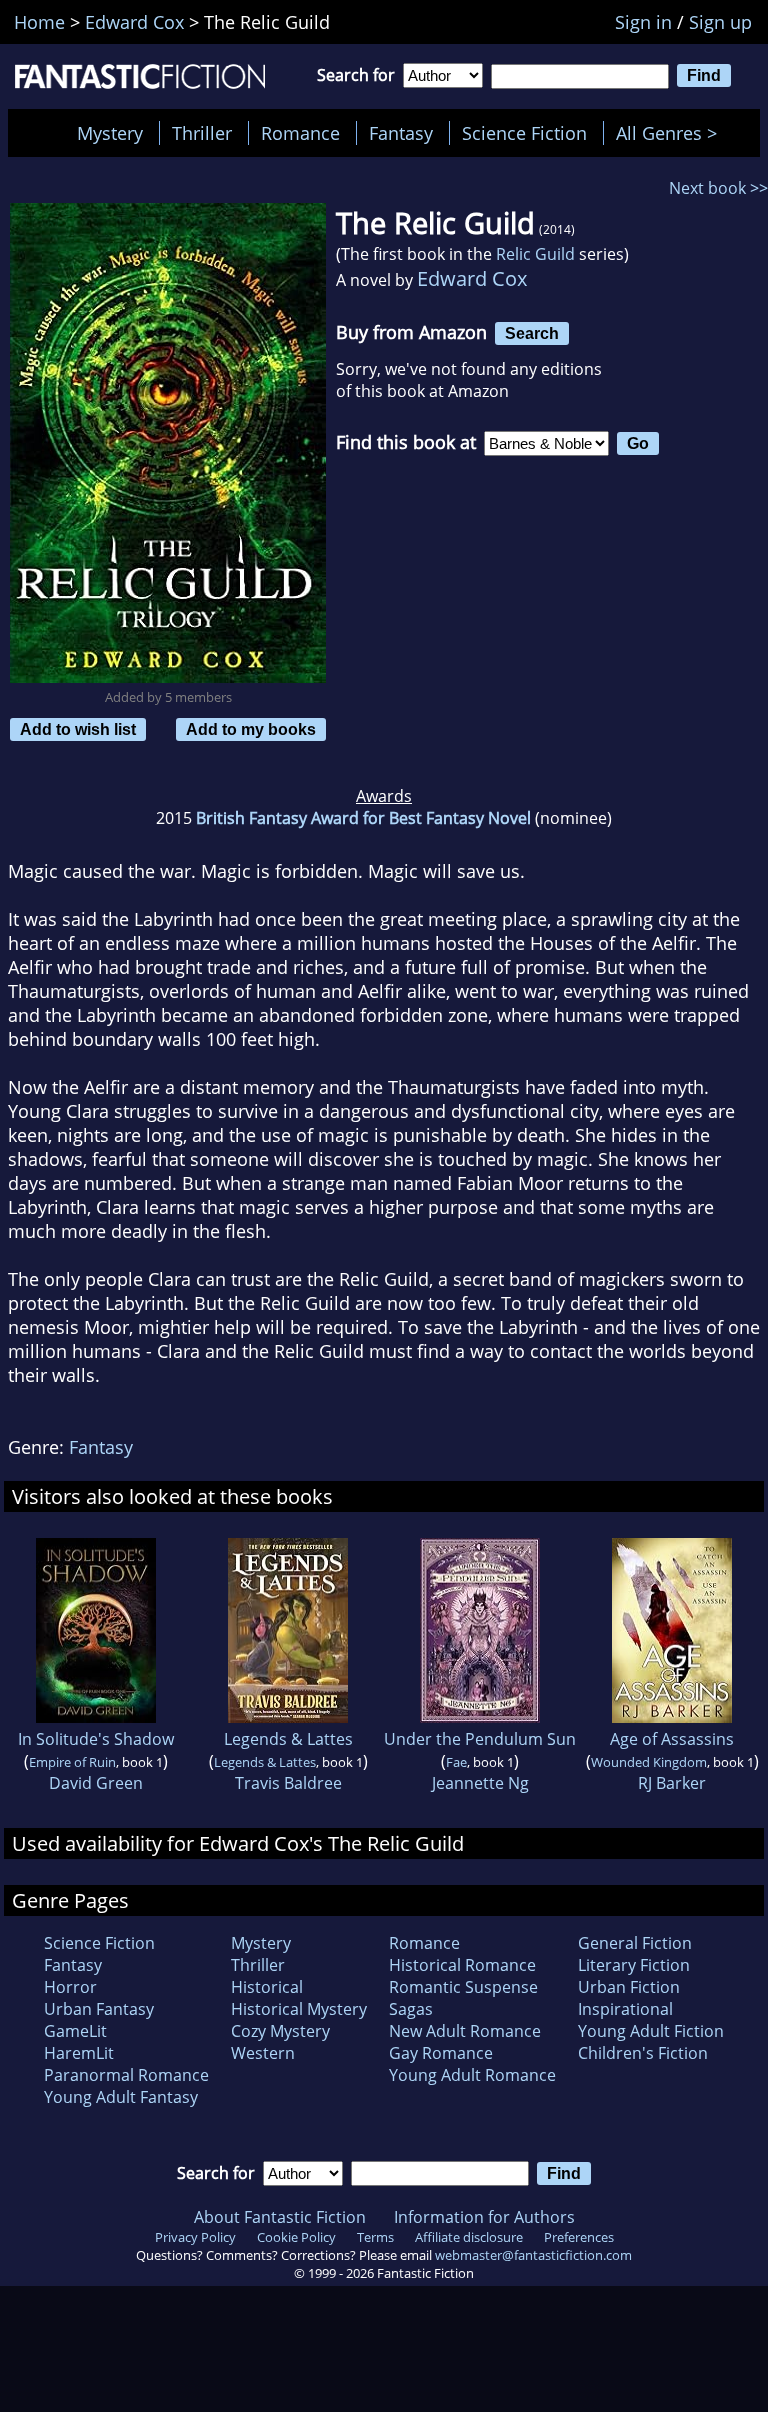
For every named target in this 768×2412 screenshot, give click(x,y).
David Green (96, 1783)
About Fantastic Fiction (280, 2217)
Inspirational (625, 2009)
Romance (300, 133)
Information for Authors (484, 2217)
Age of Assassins (672, 1739)
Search (532, 333)
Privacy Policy (195, 2237)
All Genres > (671, 133)
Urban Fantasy (99, 2009)
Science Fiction (524, 133)
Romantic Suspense (463, 1987)
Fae (456, 1762)
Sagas (411, 2009)
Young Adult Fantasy (121, 2097)
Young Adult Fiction (651, 2031)
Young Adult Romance (472, 2075)
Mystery (110, 133)
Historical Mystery (299, 2009)
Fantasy (401, 133)
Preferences (579, 2237)
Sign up (720, 22)
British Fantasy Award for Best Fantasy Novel (363, 818)
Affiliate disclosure (469, 2237)
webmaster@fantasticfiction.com (533, 2255)
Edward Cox (472, 278)
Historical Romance (462, 1965)
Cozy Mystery (280, 2031)
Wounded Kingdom (649, 1762)
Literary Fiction (634, 1965)
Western (263, 2053)
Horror (70, 1987)
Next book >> (718, 188)
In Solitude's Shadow (96, 1739)
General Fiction (635, 1943)
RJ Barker (672, 1783)
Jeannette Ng (480, 1783)
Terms (375, 2237)
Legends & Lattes (288, 1739)
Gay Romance (441, 2053)
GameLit (75, 2031)
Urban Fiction (629, 1987)
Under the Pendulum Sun (480, 1739)
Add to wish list (78, 729)
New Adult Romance (465, 2031)
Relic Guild (535, 254)
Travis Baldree (288, 1783)
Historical (267, 1987)
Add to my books (251, 729)
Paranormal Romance (126, 2075)
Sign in (643, 22)
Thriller (202, 133)
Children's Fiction (643, 2053)
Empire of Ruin (72, 1762)
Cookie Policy (296, 2237)
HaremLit (79, 2053)
